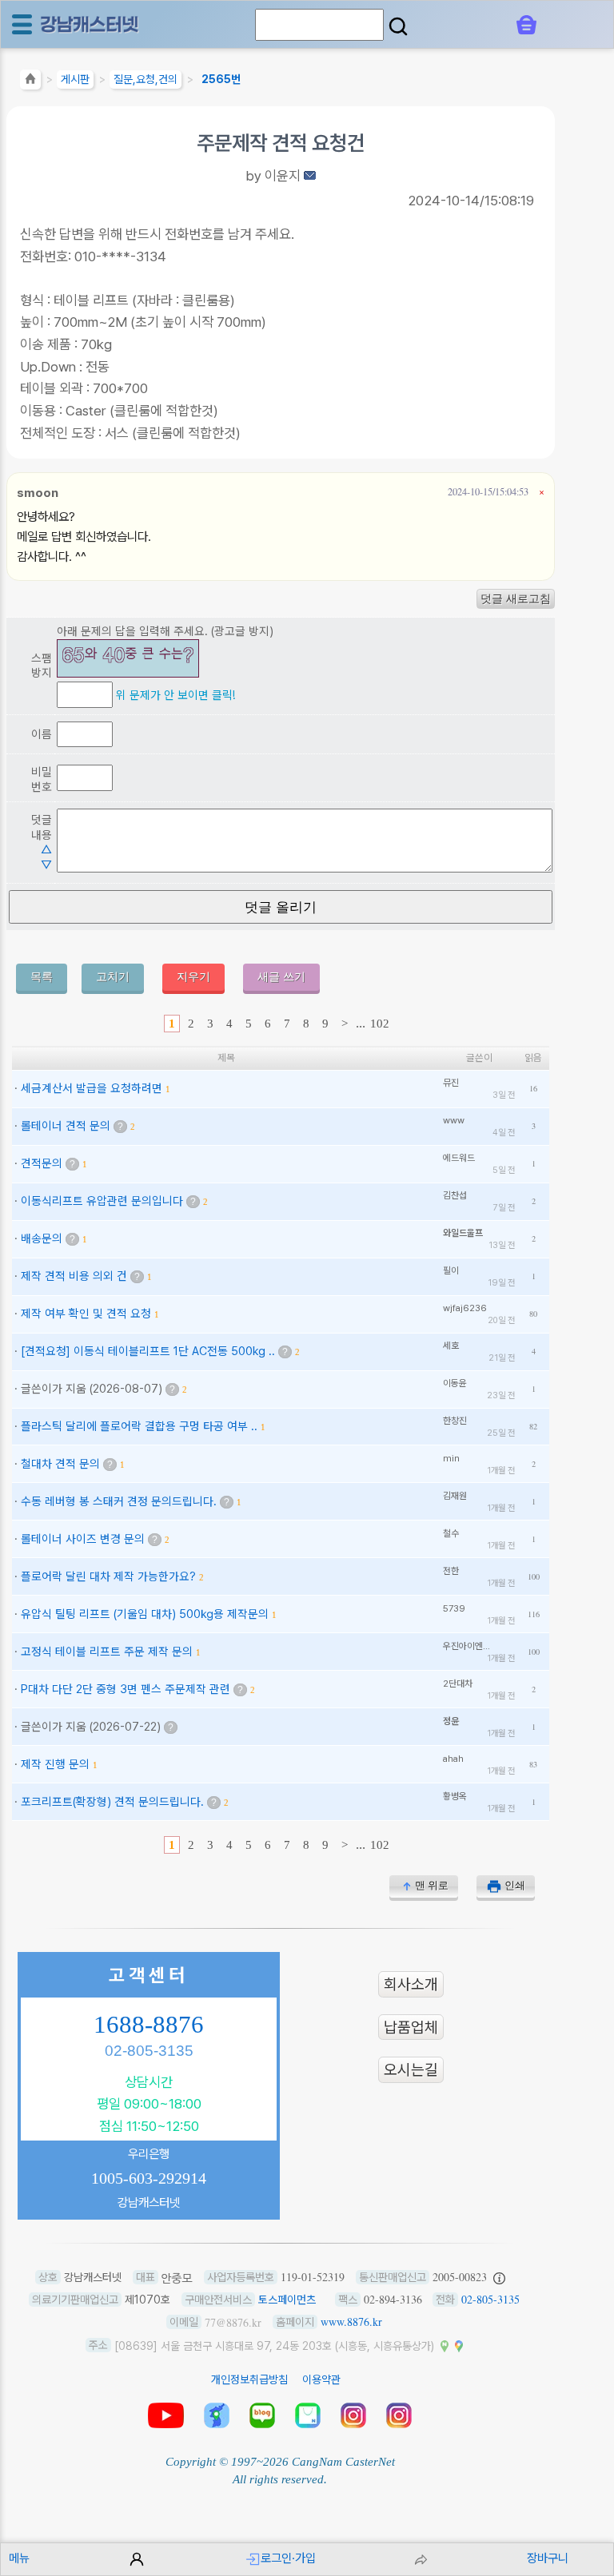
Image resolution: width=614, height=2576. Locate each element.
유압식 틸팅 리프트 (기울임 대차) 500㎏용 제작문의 (145, 1614)
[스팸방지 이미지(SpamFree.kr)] (128, 658)
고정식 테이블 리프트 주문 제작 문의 (107, 1651)
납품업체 (411, 2027)
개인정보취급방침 (249, 2379)
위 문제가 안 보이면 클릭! (175, 695)
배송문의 (42, 1238)
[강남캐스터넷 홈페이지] (90, 24)
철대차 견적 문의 (60, 1463)
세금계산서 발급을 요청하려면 (92, 1088)
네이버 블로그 (262, 2415)
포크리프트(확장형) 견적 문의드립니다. (112, 1801)
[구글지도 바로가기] (459, 2345)
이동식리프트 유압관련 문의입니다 (102, 1201)
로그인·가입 (288, 2558)
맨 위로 (432, 1885)
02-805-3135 (149, 2051)
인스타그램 (353, 2415)
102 (380, 1024)
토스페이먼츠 (287, 2300)
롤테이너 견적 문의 (66, 1125)
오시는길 (411, 2070)
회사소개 (411, 1984)
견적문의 (42, 1163)
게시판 (75, 79)
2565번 (221, 79)
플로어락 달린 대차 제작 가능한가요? (108, 1576)
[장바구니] (526, 25)
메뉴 (19, 2558)
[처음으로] (30, 81)
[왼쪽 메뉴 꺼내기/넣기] (22, 24)
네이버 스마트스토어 (308, 2415)
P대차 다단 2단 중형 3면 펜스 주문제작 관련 (126, 1689)
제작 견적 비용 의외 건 (74, 1276)
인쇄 (515, 1885)
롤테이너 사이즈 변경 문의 (83, 1538)
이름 (42, 734)
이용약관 (321, 2379)
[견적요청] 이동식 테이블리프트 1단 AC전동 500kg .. (148, 1351)
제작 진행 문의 (55, 1764)
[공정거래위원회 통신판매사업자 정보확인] (499, 2277)
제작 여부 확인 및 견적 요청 (86, 1313)
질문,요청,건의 (146, 79)
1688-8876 (149, 2025)
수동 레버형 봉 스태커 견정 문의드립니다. (119, 1501)
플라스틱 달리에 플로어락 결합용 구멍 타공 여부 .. (139, 1426)
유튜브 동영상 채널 (166, 2415)
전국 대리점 (217, 2415)
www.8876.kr (351, 2322)
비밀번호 (42, 779)
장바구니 (548, 2558)
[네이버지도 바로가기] (445, 2345)
